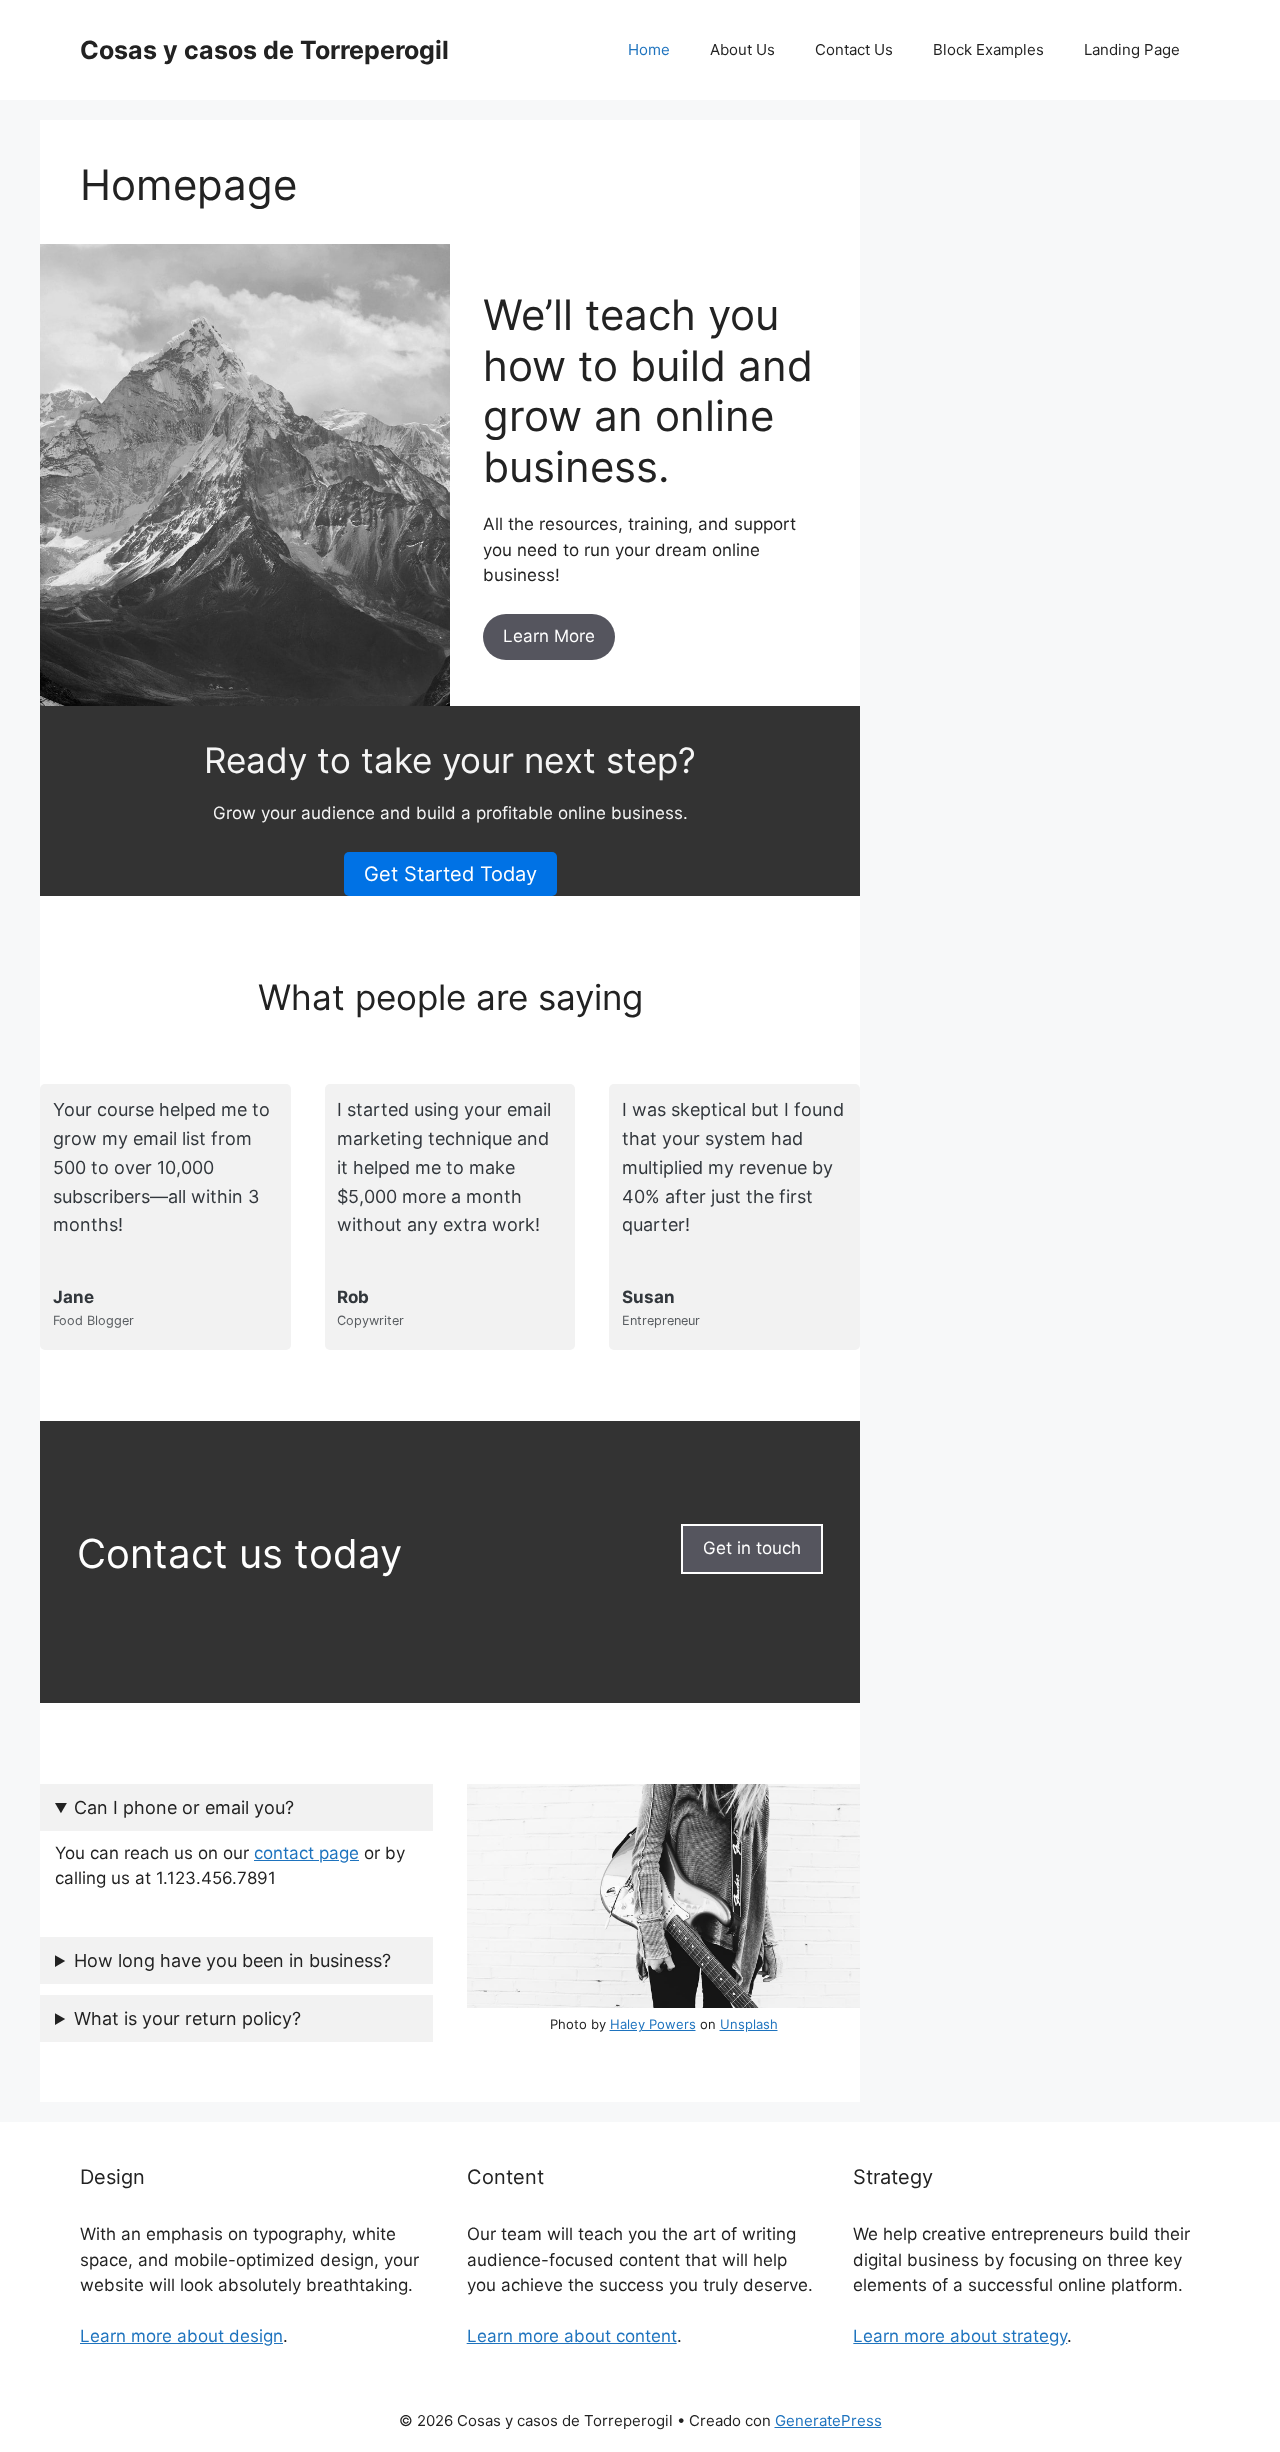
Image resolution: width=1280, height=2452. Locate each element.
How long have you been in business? (232, 1960)
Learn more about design (181, 2336)
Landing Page (1132, 49)
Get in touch (752, 1548)
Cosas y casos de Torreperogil (264, 50)
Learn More (549, 636)
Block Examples (988, 49)
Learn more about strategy (960, 2336)
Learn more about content (572, 2336)
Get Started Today (450, 874)
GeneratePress (828, 2420)
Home (649, 49)
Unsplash (749, 2024)
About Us (742, 49)
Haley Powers (653, 2024)
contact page (306, 1853)
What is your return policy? (187, 2018)
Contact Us (854, 49)
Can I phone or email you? (184, 1807)
